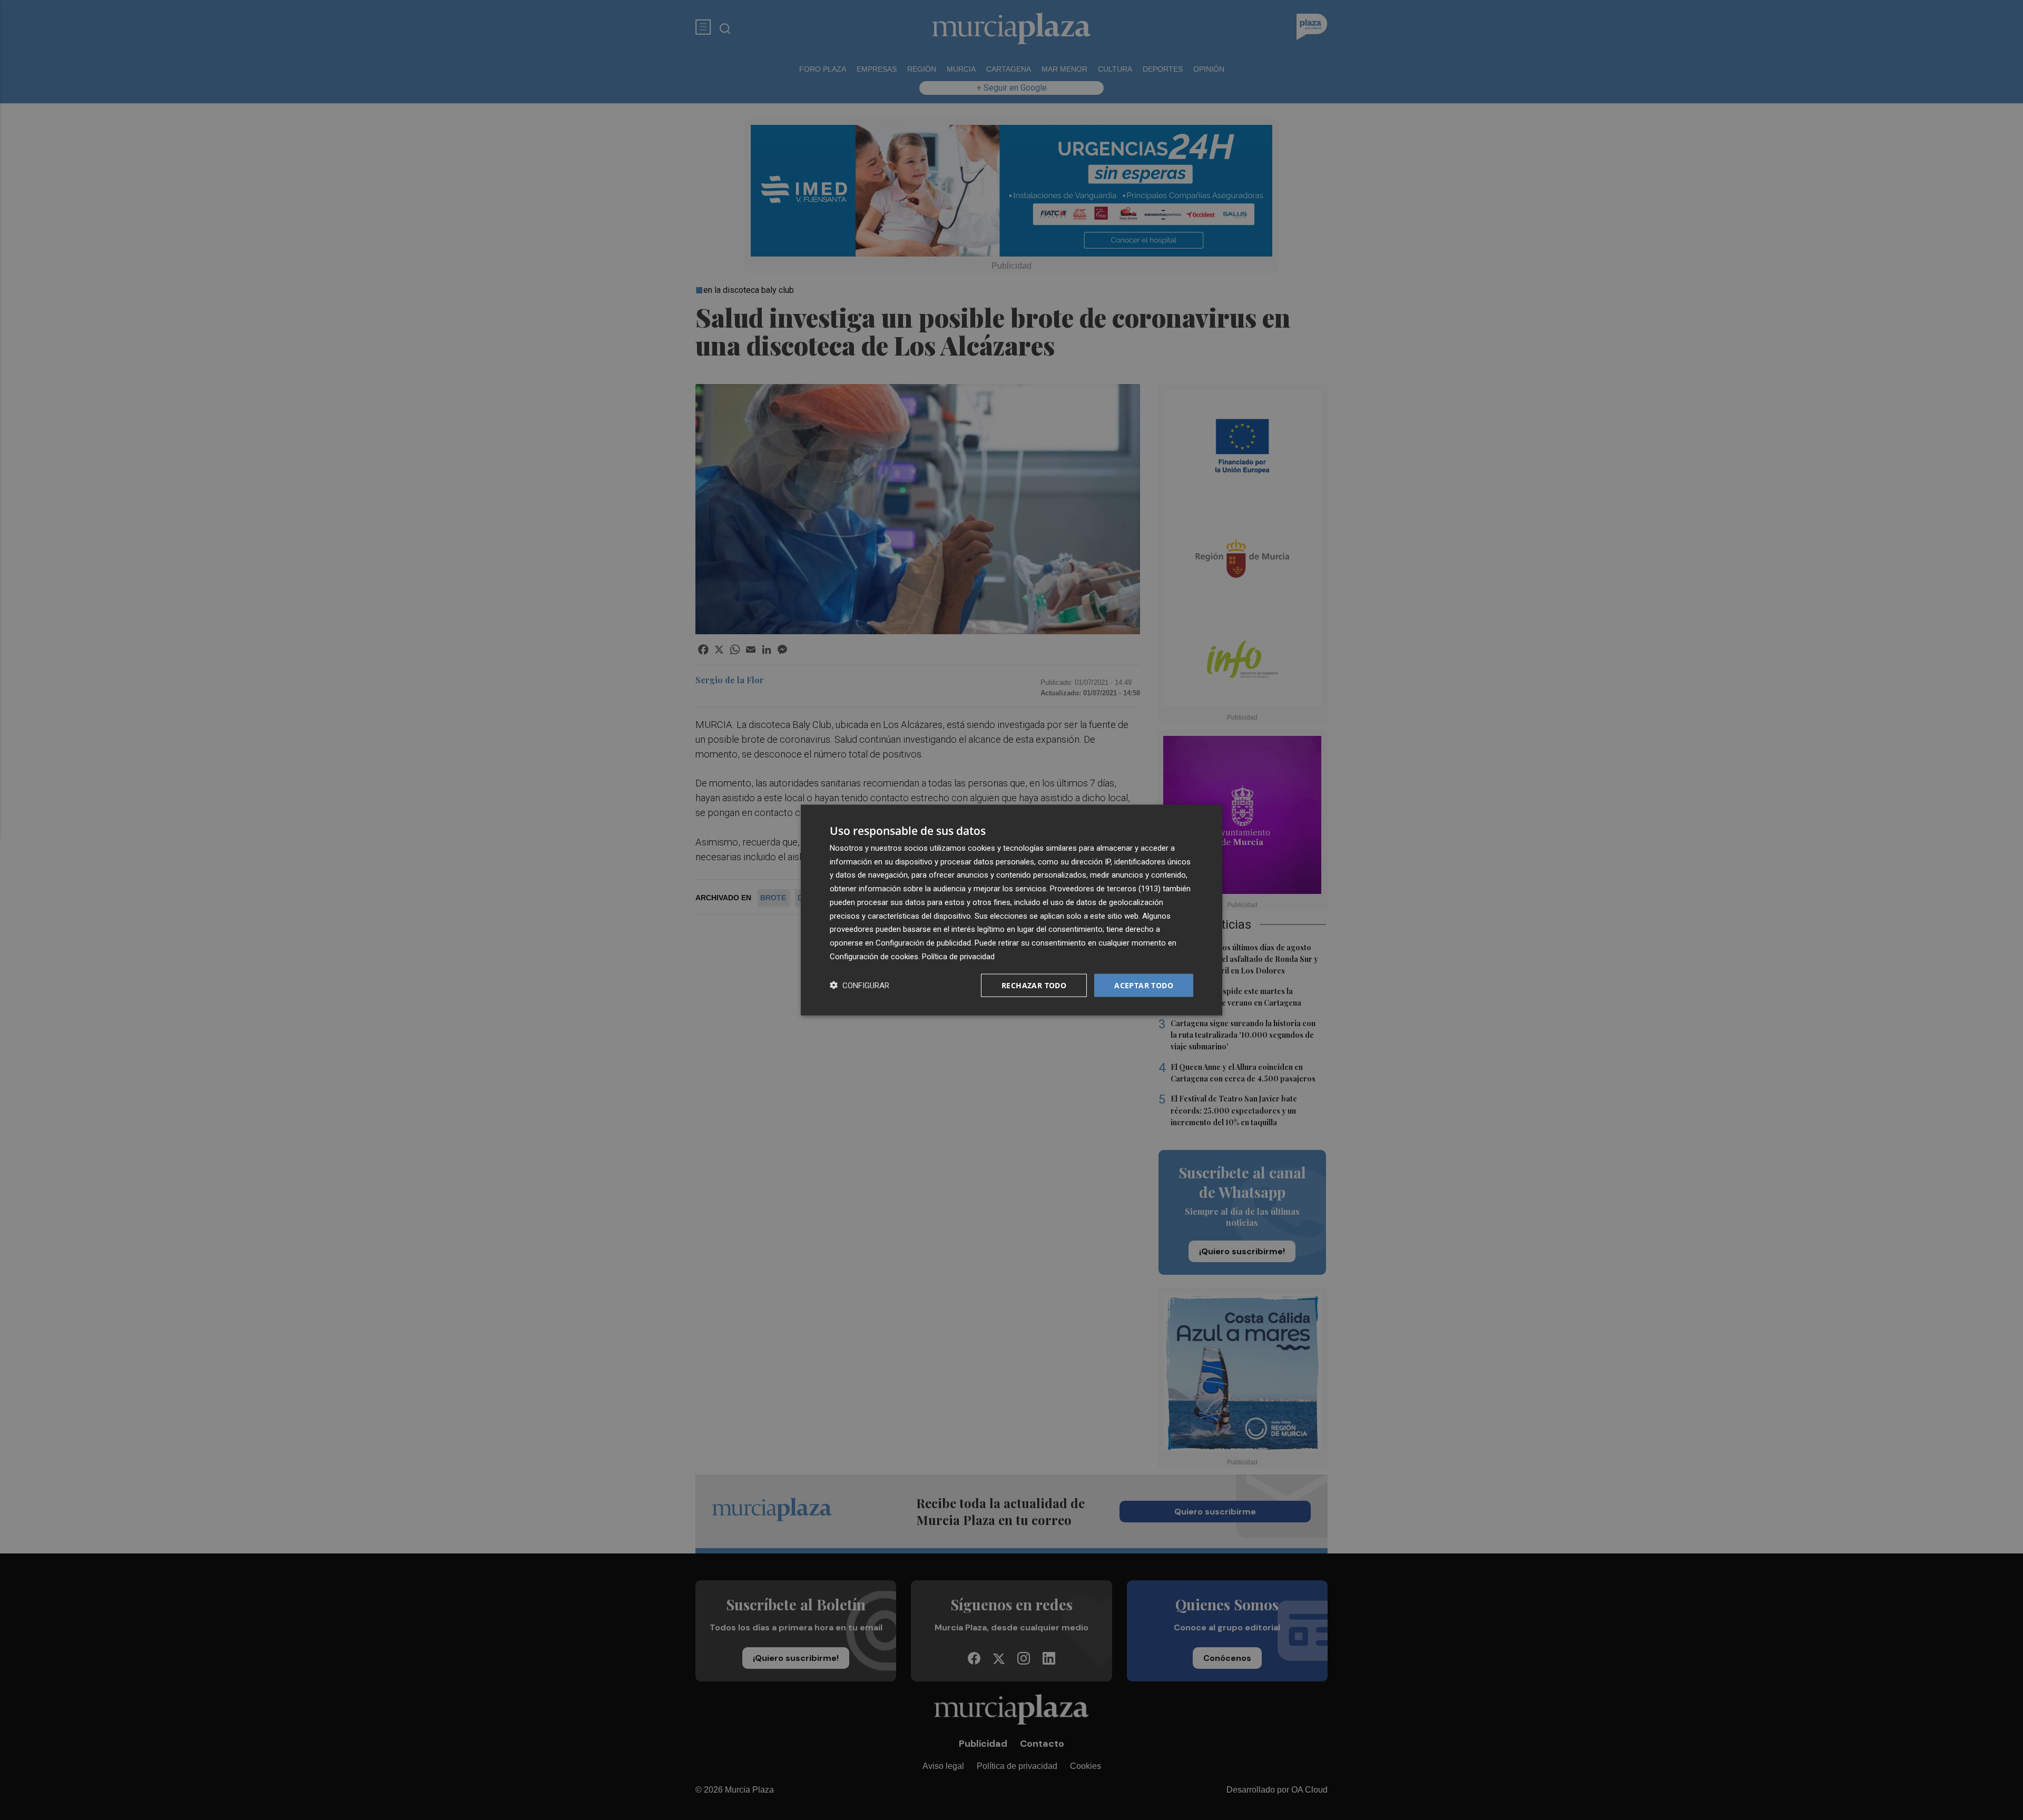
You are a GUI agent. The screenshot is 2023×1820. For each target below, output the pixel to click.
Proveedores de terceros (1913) (1105, 889)
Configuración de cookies (874, 956)
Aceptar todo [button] (1144, 985)
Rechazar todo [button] (1034, 985)
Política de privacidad (958, 956)
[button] (860, 985)
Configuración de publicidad (923, 943)
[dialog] (1011, 910)
